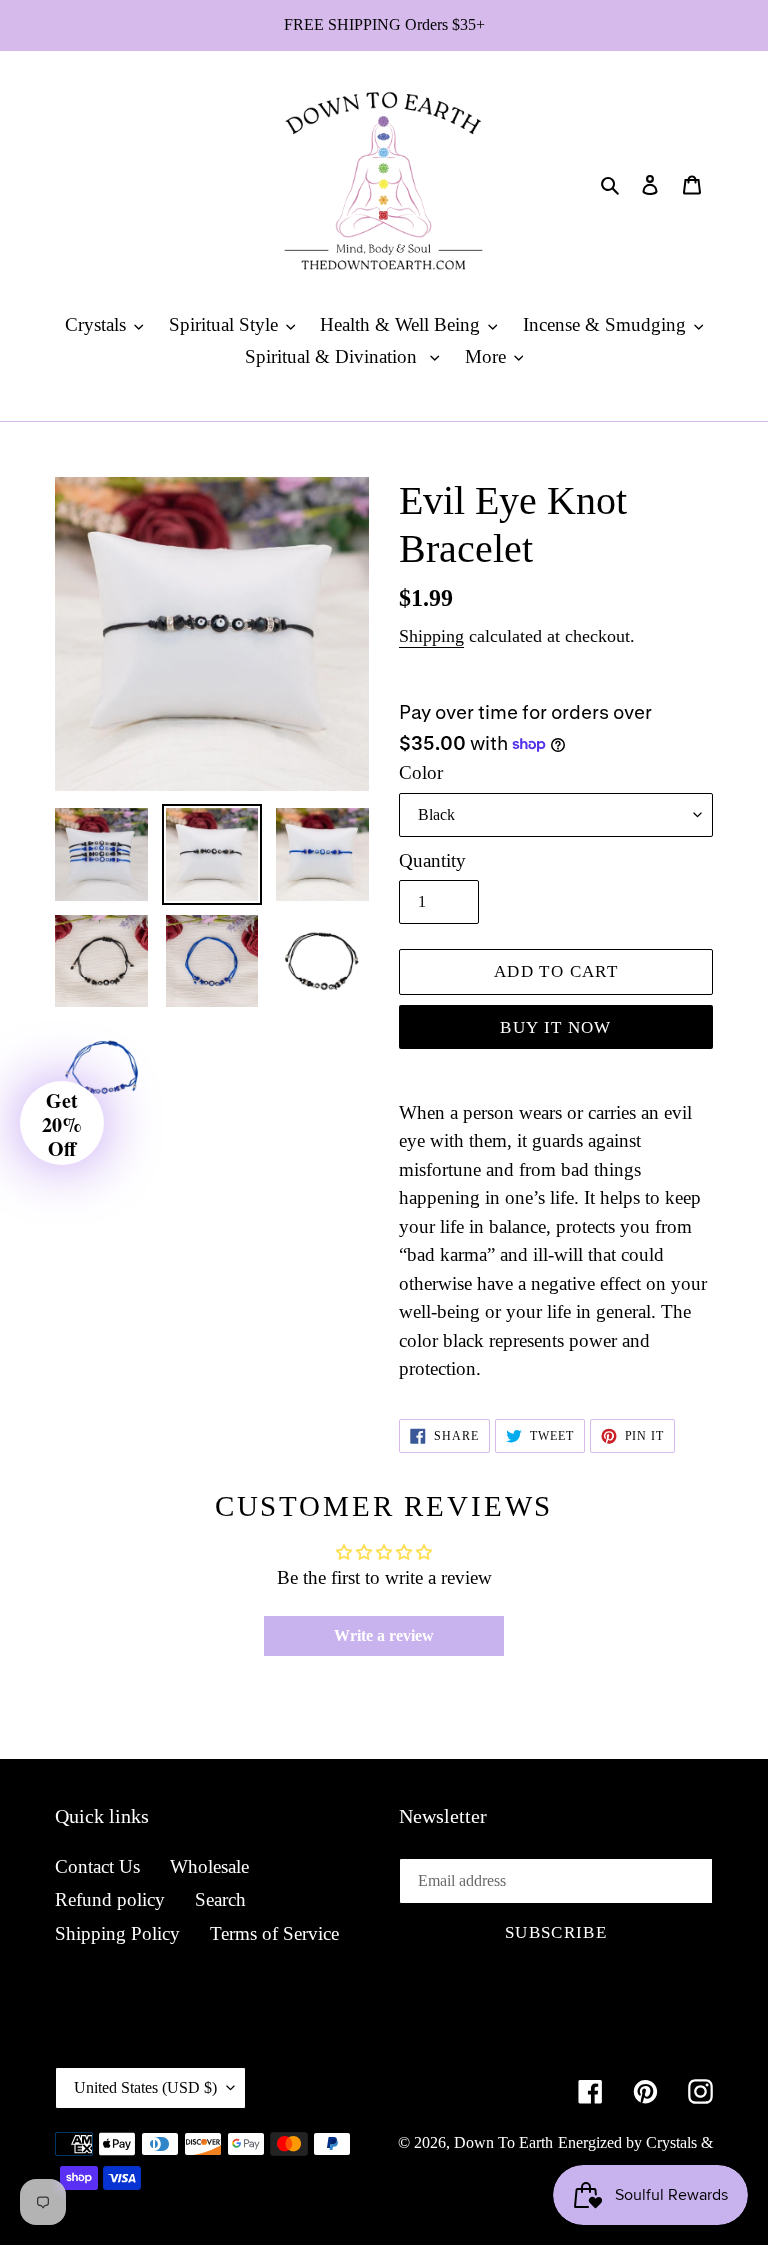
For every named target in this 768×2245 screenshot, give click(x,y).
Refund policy (110, 1899)
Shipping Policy (117, 1933)
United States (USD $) (145, 2087)
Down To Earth (503, 2142)
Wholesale (209, 1866)
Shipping (431, 636)
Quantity (432, 860)
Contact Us (97, 1866)
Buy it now (556, 1027)
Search (220, 1899)
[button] (62, 1123)
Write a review (384, 1635)
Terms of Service (274, 1933)
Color (421, 772)
